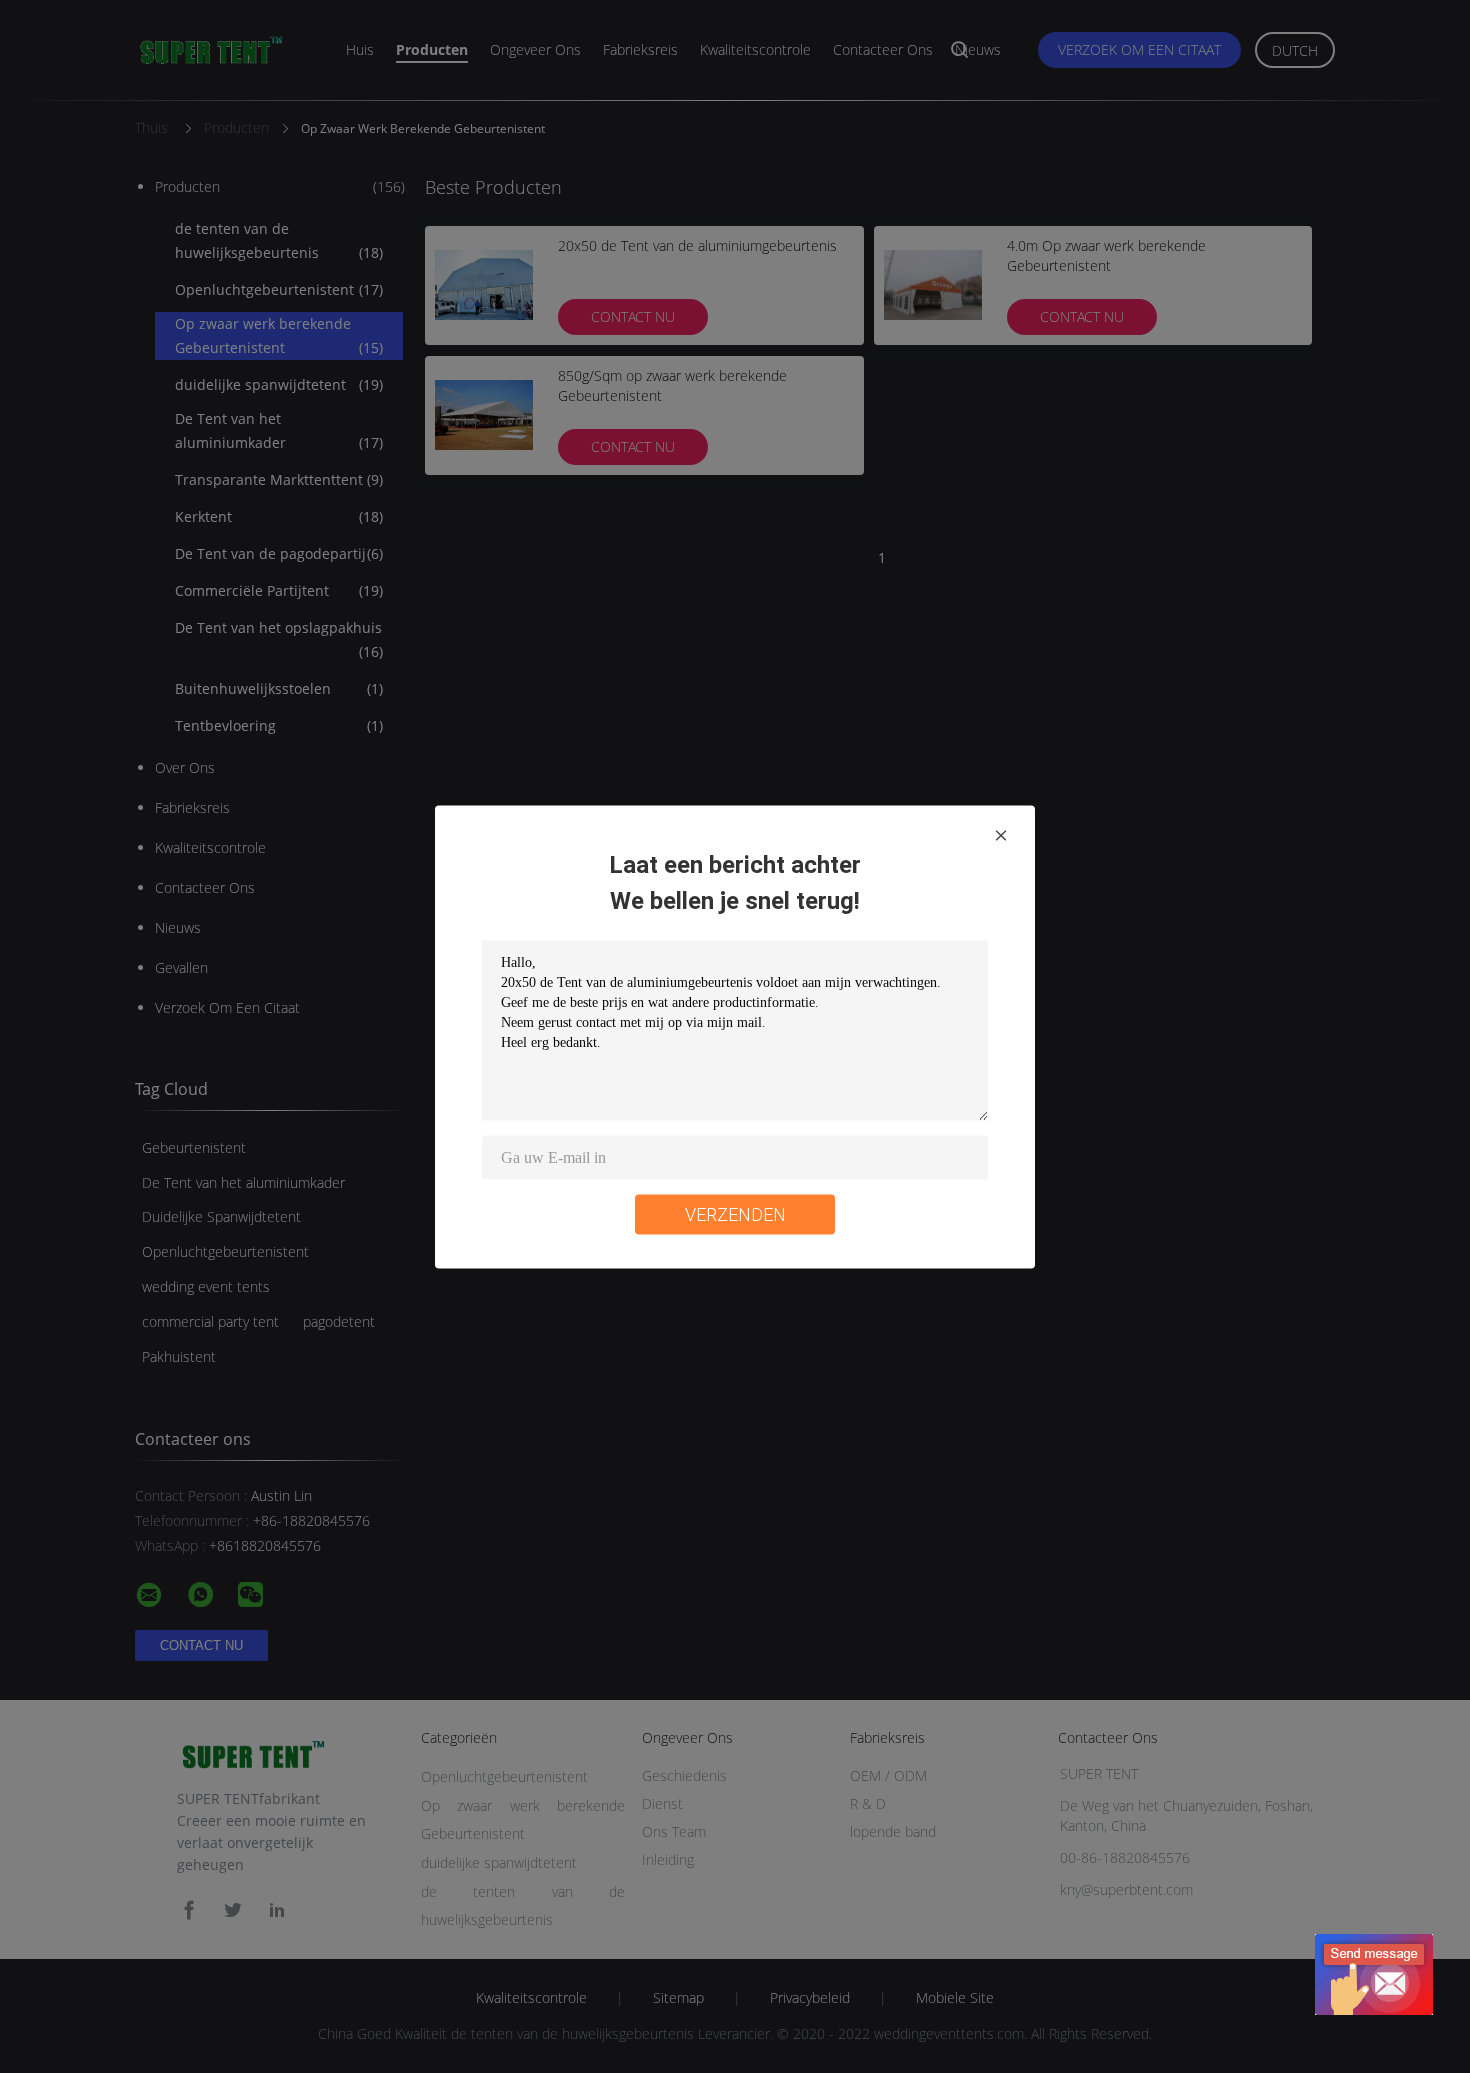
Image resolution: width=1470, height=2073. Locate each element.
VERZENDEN (735, 1213)
